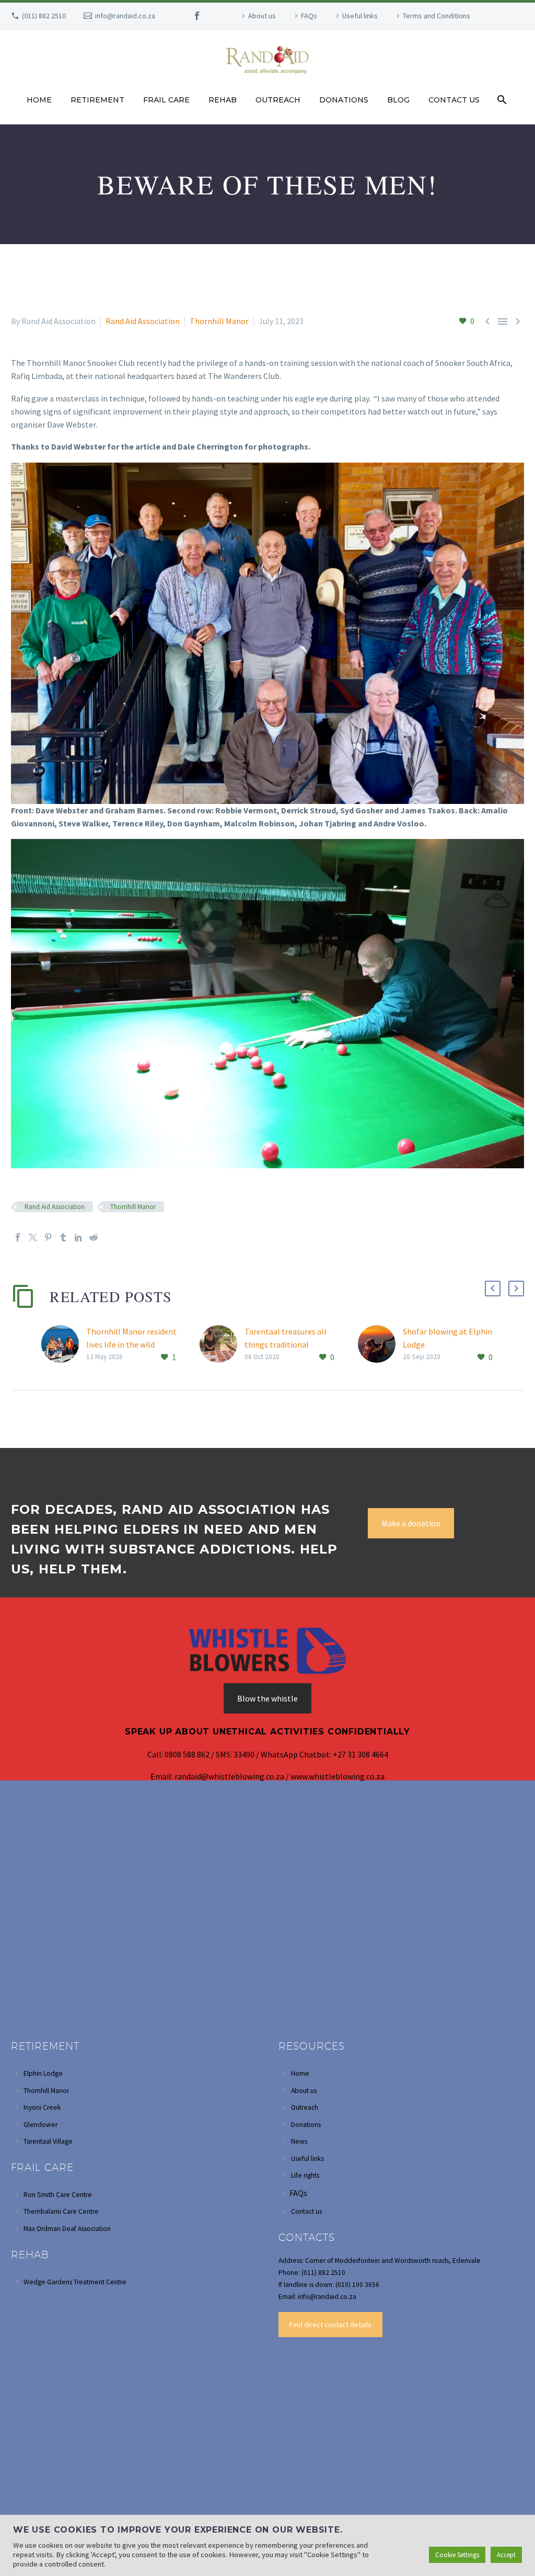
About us (262, 16)
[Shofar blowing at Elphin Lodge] (380, 1345)
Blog (398, 100)
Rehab (223, 100)
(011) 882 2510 (44, 16)
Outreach (278, 100)
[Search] (501, 100)
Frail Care (166, 100)
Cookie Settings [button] (457, 2555)
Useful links (360, 16)
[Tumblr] (63, 1237)
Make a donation (411, 1523)
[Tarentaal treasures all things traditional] (222, 1345)
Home (39, 100)
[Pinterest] (48, 1237)
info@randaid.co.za (125, 16)
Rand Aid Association (143, 321)
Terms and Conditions (437, 16)
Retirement (97, 100)
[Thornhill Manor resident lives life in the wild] (64, 1345)
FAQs (309, 16)
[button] (493, 1289)
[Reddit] (94, 1237)
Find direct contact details (330, 2325)
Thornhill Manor (219, 321)
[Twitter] (33, 1237)
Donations (344, 100)
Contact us (454, 100)
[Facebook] (197, 16)
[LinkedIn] (78, 1237)
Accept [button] (506, 2555)
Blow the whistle (267, 1698)
